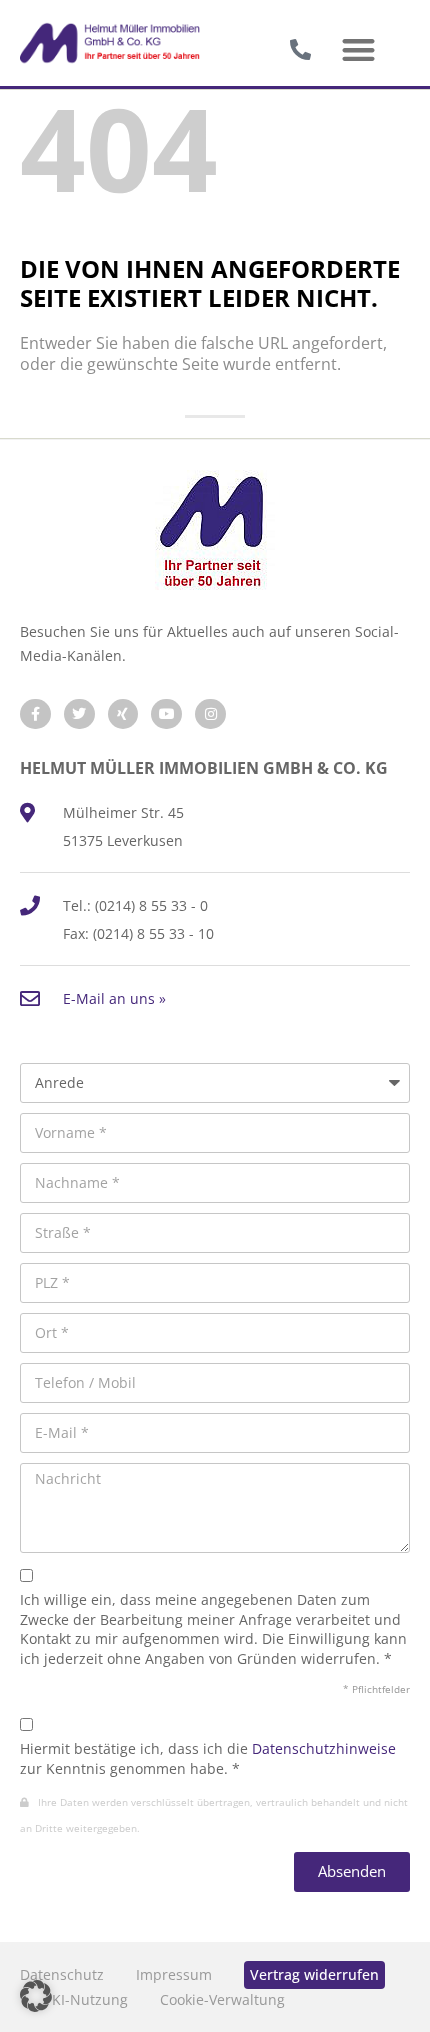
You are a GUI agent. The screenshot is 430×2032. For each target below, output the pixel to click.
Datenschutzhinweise (324, 1748)
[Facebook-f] (35, 714)
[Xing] (123, 714)
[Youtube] (166, 714)
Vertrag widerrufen (314, 1974)
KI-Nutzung (90, 1999)
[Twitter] (79, 714)
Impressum (174, 1974)
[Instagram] (210, 714)
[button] (358, 50)
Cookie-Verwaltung (222, 1999)
